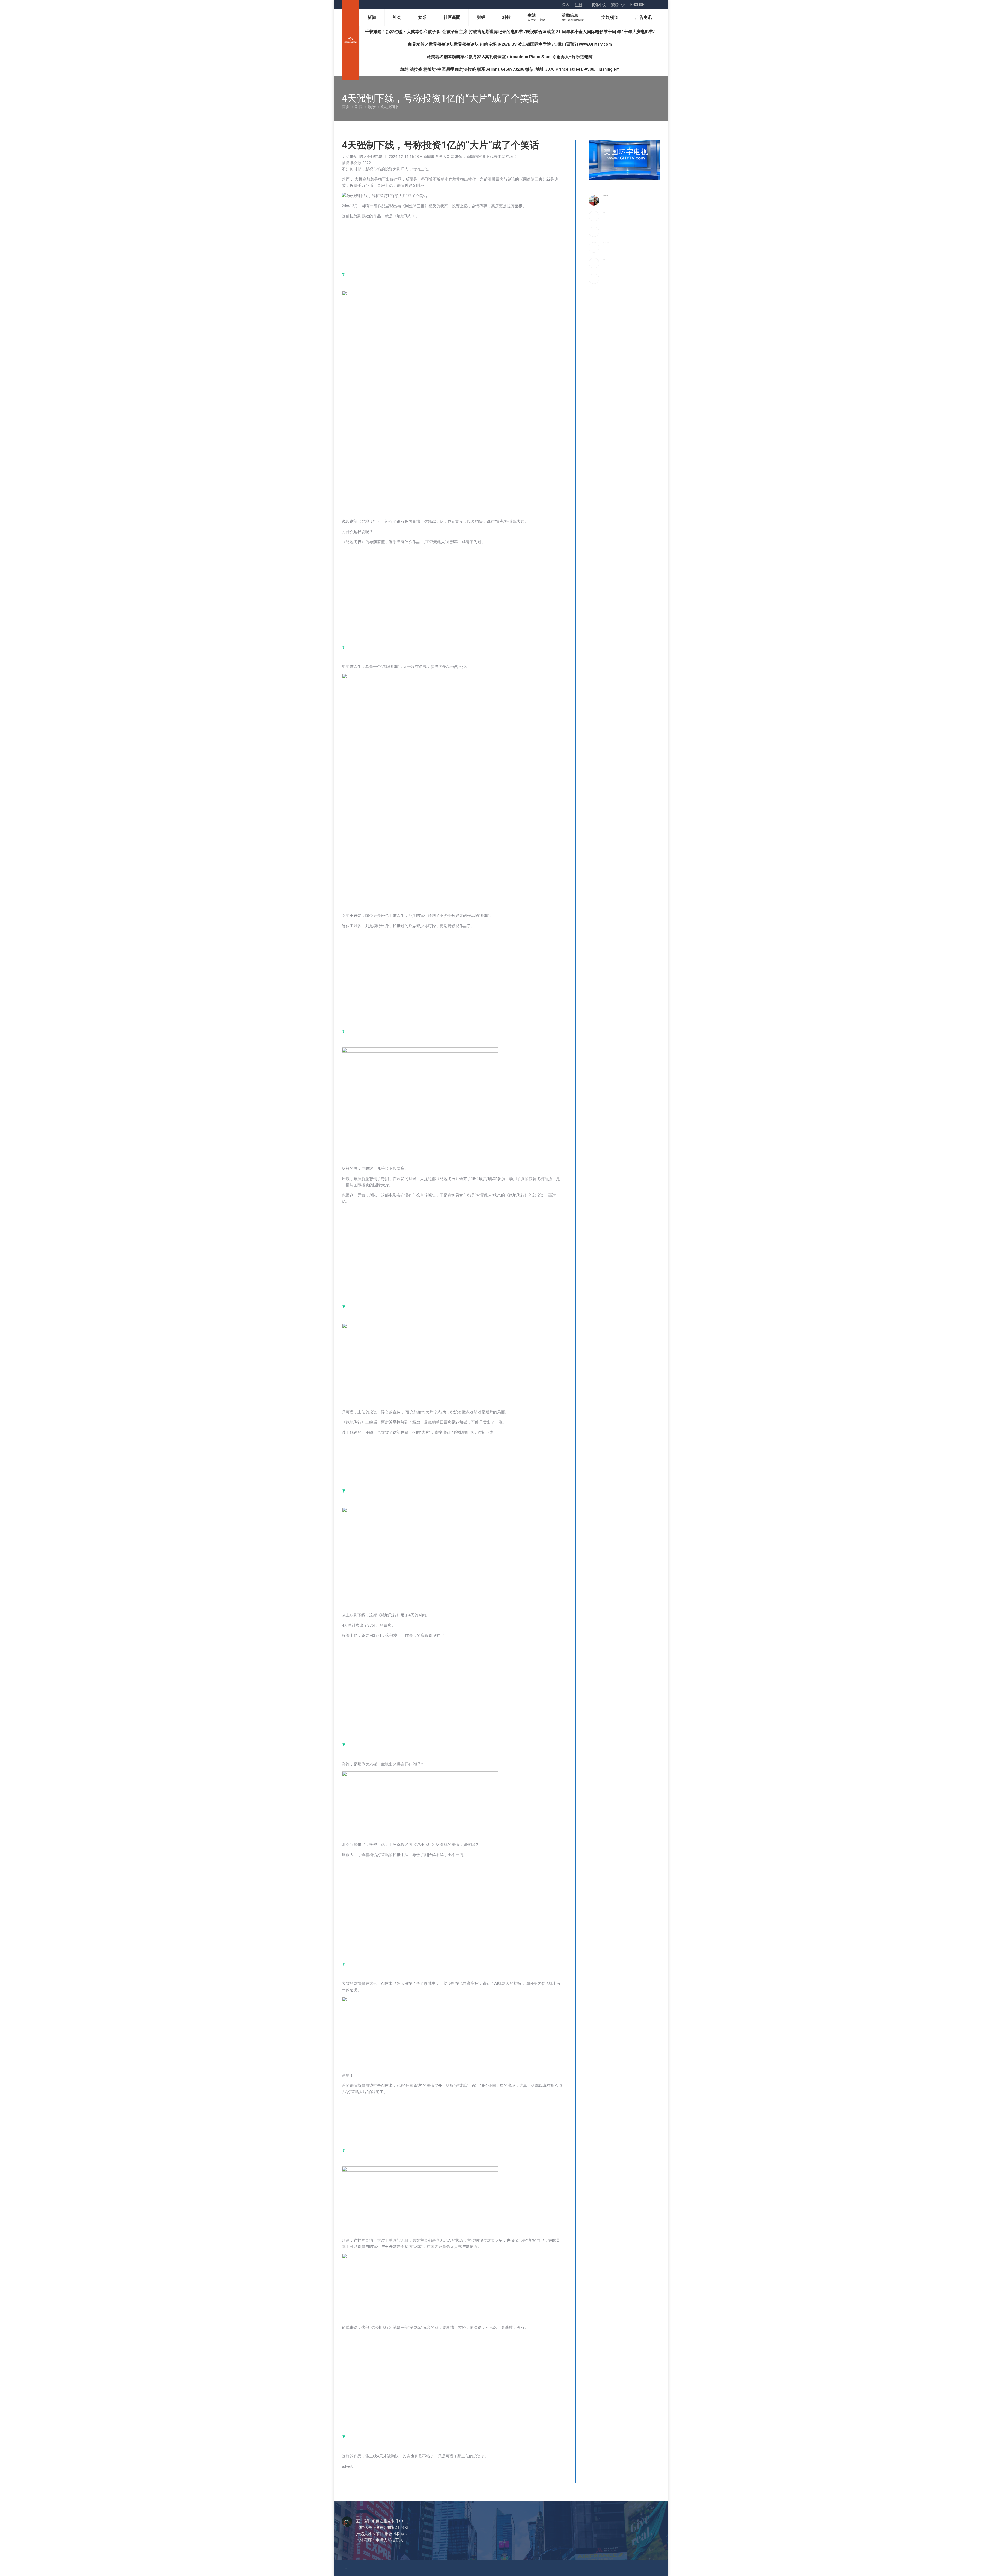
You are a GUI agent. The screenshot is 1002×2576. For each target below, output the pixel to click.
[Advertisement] (425, 245)
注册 (578, 5)
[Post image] (594, 200)
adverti (348, 2466)
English (637, 5)
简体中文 (599, 5)
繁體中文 (618, 5)
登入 (566, 5)
